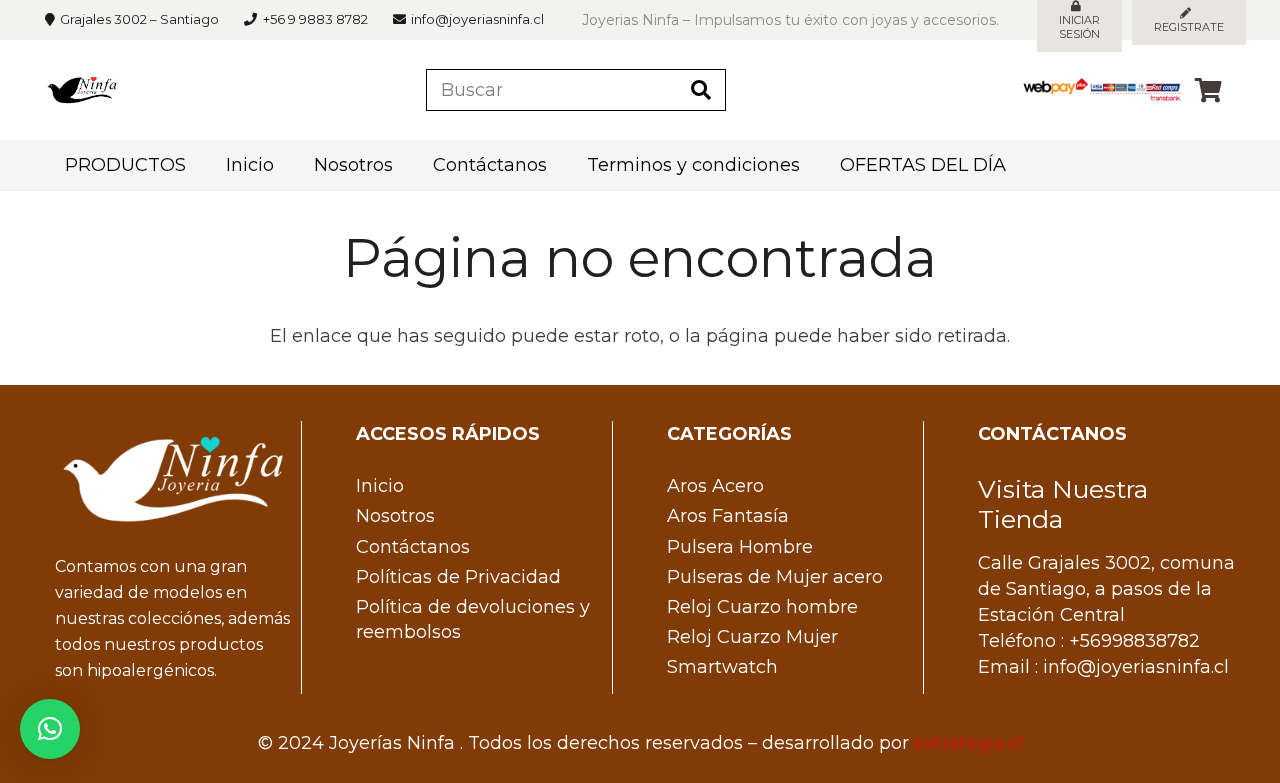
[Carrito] (1208, 90)
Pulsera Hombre (740, 547)
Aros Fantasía (728, 516)
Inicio (380, 486)
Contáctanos (413, 547)
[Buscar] (701, 90)
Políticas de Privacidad (458, 577)
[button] (50, 729)
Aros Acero (715, 486)
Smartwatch (722, 667)
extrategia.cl (968, 743)
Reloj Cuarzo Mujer (752, 637)
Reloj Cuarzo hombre (762, 607)
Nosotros (395, 516)
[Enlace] (82, 90)
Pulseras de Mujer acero (775, 577)
